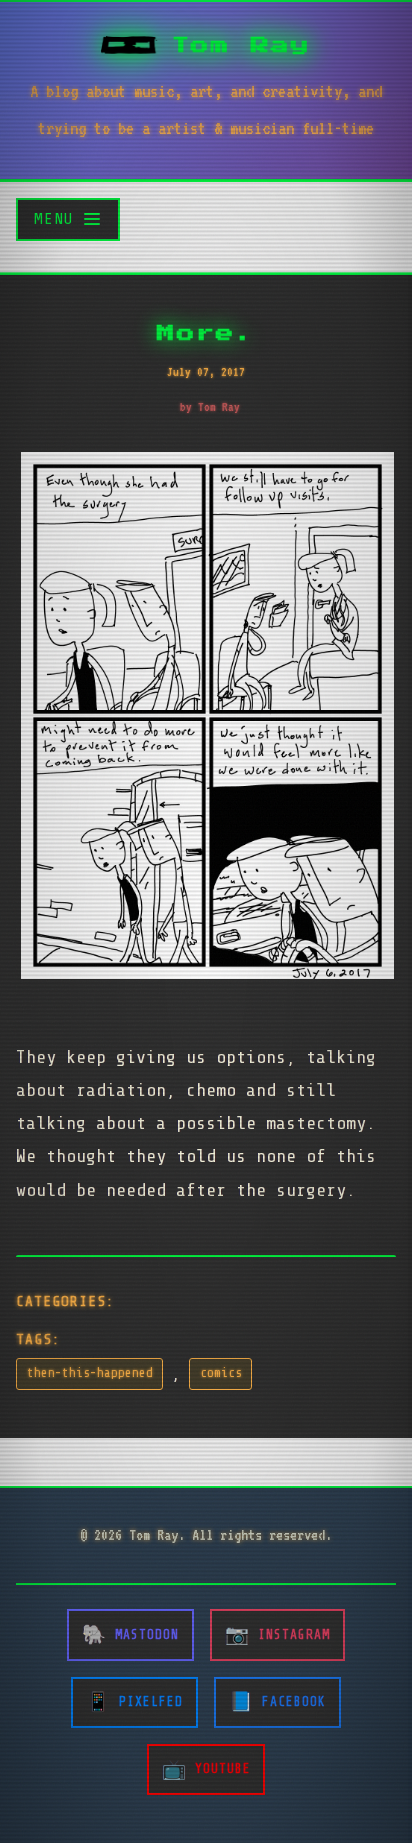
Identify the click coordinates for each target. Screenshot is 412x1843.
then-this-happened (90, 1373)
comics (221, 1373)
